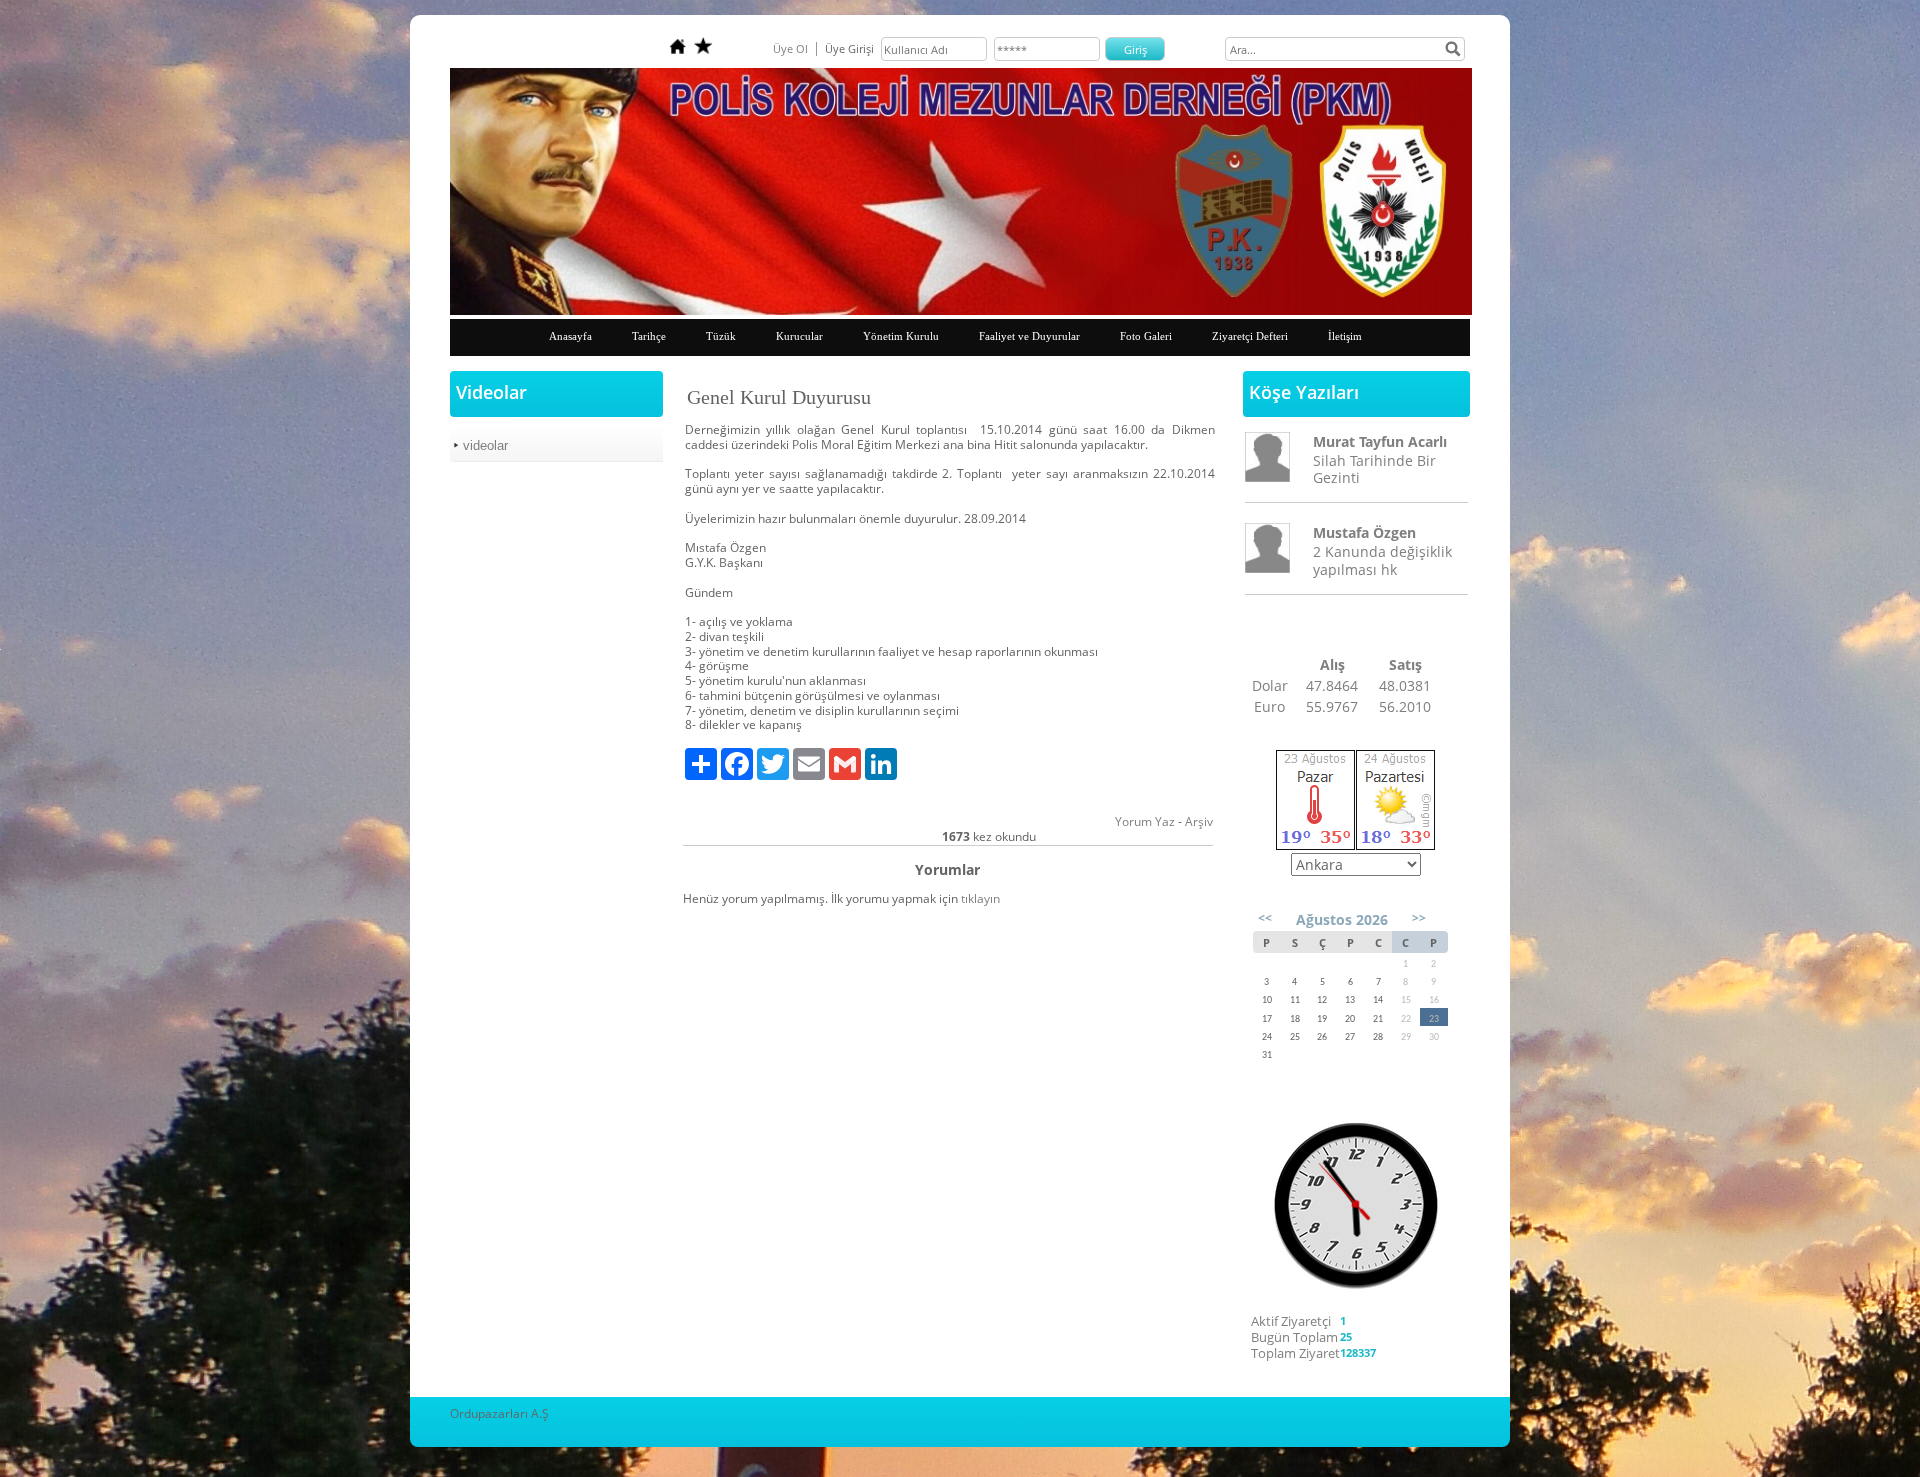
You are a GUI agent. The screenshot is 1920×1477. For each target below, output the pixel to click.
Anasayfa (570, 336)
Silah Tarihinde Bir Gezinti (1374, 469)
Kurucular (799, 336)
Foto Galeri (1146, 336)
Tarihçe (649, 336)
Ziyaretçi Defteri (1250, 336)
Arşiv (1199, 821)
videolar (485, 445)
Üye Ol (790, 48)
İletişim (1345, 336)
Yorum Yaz (1145, 821)
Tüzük (721, 336)
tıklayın (980, 898)
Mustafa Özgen (1364, 532)
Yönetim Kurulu (901, 336)
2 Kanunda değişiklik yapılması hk (1382, 560)
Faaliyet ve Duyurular (1029, 336)
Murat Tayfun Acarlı (1380, 441)
